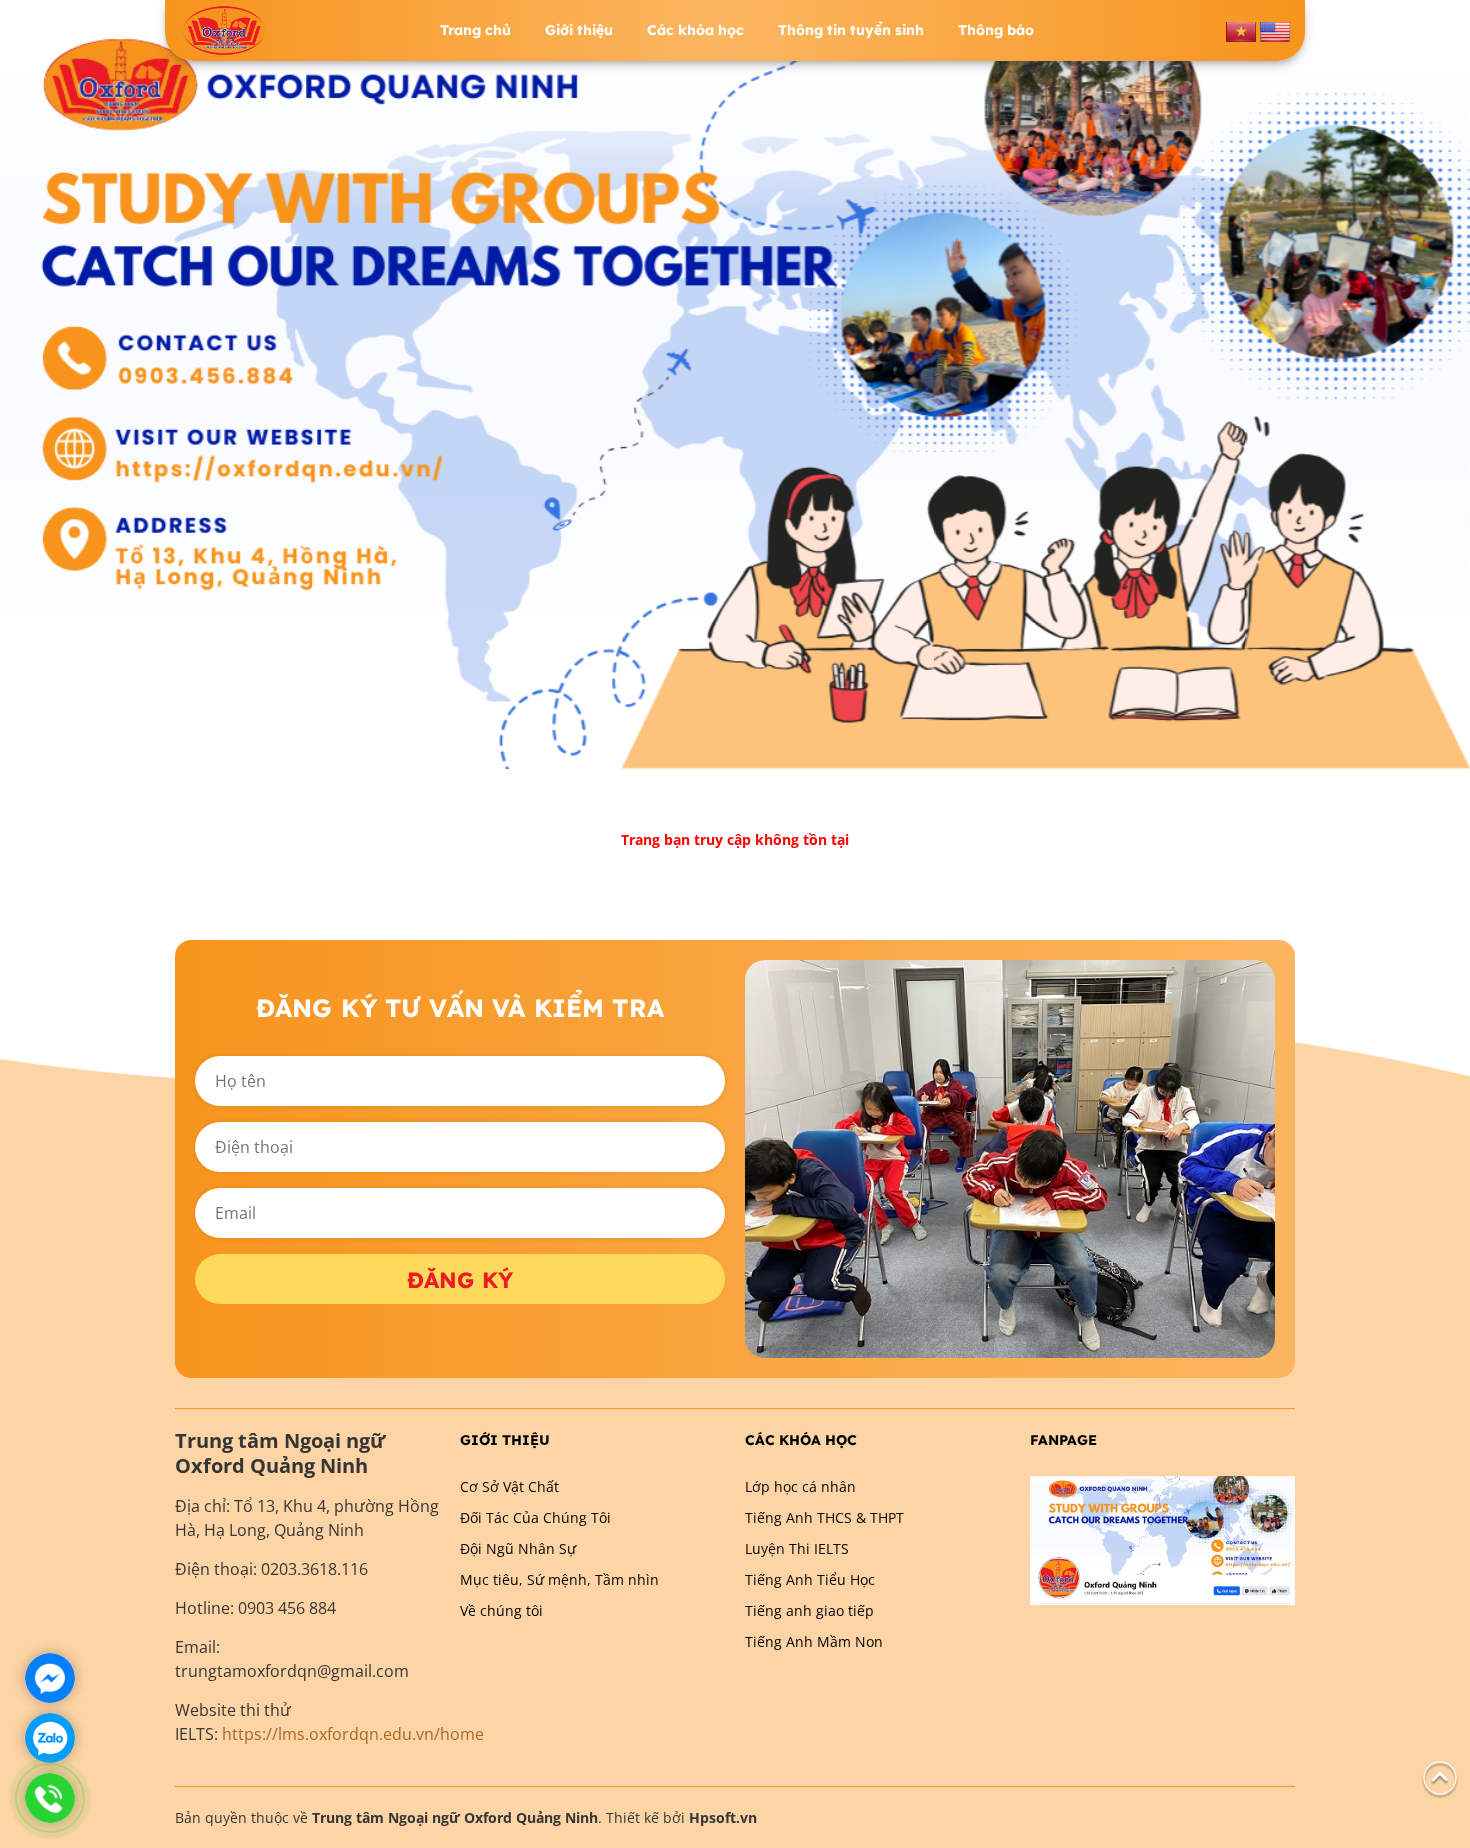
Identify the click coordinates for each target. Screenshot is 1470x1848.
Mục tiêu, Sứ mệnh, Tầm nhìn (559, 1579)
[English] (1275, 29)
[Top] (1440, 1776)
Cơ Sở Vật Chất (509, 1486)
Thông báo (996, 30)
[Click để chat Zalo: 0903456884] (50, 1738)
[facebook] (1162, 1538)
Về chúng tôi (501, 1610)
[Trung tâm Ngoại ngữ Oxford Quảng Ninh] (224, 30)
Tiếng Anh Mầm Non (814, 1641)
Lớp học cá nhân (800, 1486)
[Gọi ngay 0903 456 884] (50, 1798)
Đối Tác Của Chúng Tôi (535, 1517)
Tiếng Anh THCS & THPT (824, 1517)
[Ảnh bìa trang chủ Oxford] (735, 382)
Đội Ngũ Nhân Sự (518, 1548)
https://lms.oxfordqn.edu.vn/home (353, 1734)
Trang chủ (475, 30)
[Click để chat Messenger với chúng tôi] (50, 1678)
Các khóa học (695, 30)
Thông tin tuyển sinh (851, 30)
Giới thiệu (579, 30)
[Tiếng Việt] (1241, 29)
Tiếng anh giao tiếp (809, 1610)
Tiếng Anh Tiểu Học (810, 1579)
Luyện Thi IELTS (797, 1548)
